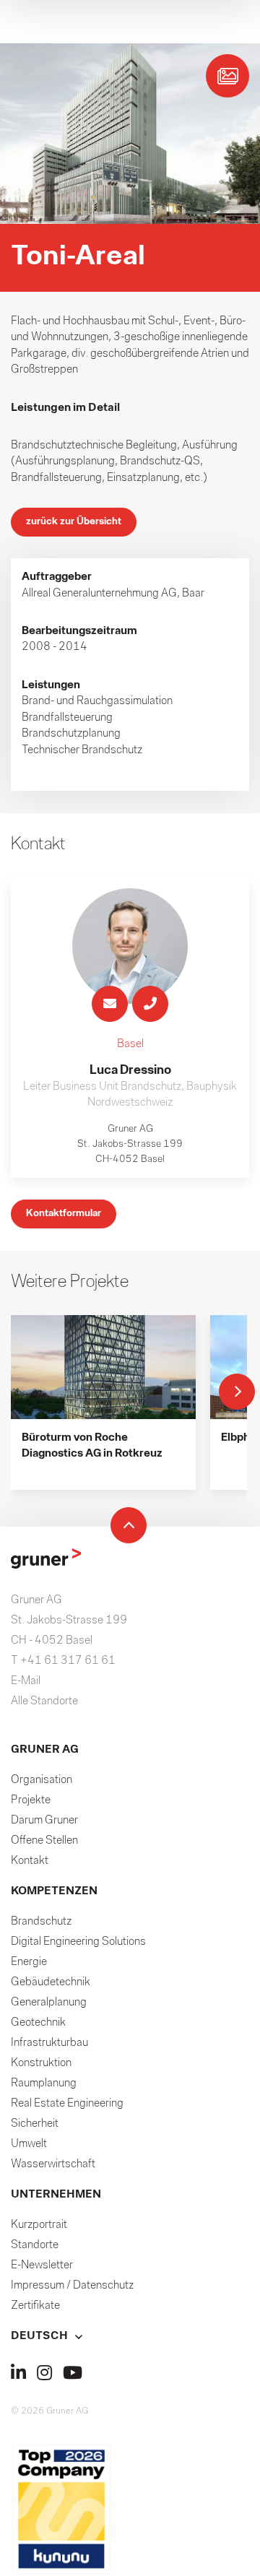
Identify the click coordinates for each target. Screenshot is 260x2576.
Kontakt (30, 1861)
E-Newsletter (42, 2265)
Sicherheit (35, 2124)
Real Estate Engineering (67, 2104)
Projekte (31, 1800)
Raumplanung (44, 2083)
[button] (130, 2336)
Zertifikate (35, 2306)
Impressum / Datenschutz (72, 2286)
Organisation (42, 1780)
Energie (29, 1962)
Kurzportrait (39, 2225)
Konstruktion (41, 2063)
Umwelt (29, 2144)
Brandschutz (41, 1922)
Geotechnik (38, 2023)
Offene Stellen (44, 1841)
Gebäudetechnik (51, 1982)
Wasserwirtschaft (53, 2164)
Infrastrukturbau (49, 2043)
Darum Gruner (44, 1821)
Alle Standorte (44, 1701)
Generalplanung (49, 2003)
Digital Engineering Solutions (78, 1942)
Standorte (35, 2245)
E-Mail (26, 1681)
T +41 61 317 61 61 (63, 1661)
